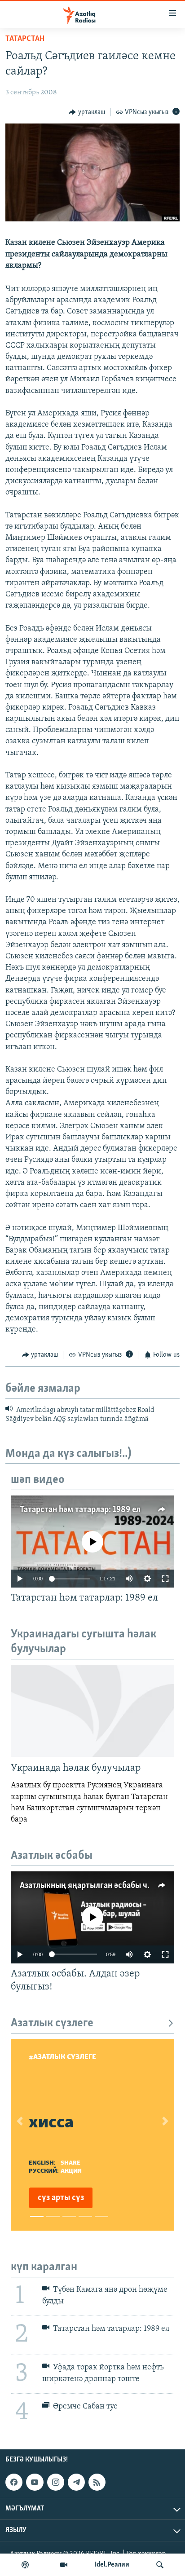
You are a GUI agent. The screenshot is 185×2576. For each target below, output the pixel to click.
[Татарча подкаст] (25, 2565)
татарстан (25, 39)
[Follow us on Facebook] (14, 2482)
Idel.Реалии (112, 2565)
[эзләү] (160, 2565)
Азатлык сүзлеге (52, 2023)
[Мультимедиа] (64, 2565)
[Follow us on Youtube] (35, 2482)
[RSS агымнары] (97, 2482)
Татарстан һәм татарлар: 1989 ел (80, 1510)
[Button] (87, 112)
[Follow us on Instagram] (56, 2482)
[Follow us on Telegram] (76, 2482)
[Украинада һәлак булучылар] (92, 1711)
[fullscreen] (165, 1579)
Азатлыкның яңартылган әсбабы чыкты (94, 1886)
